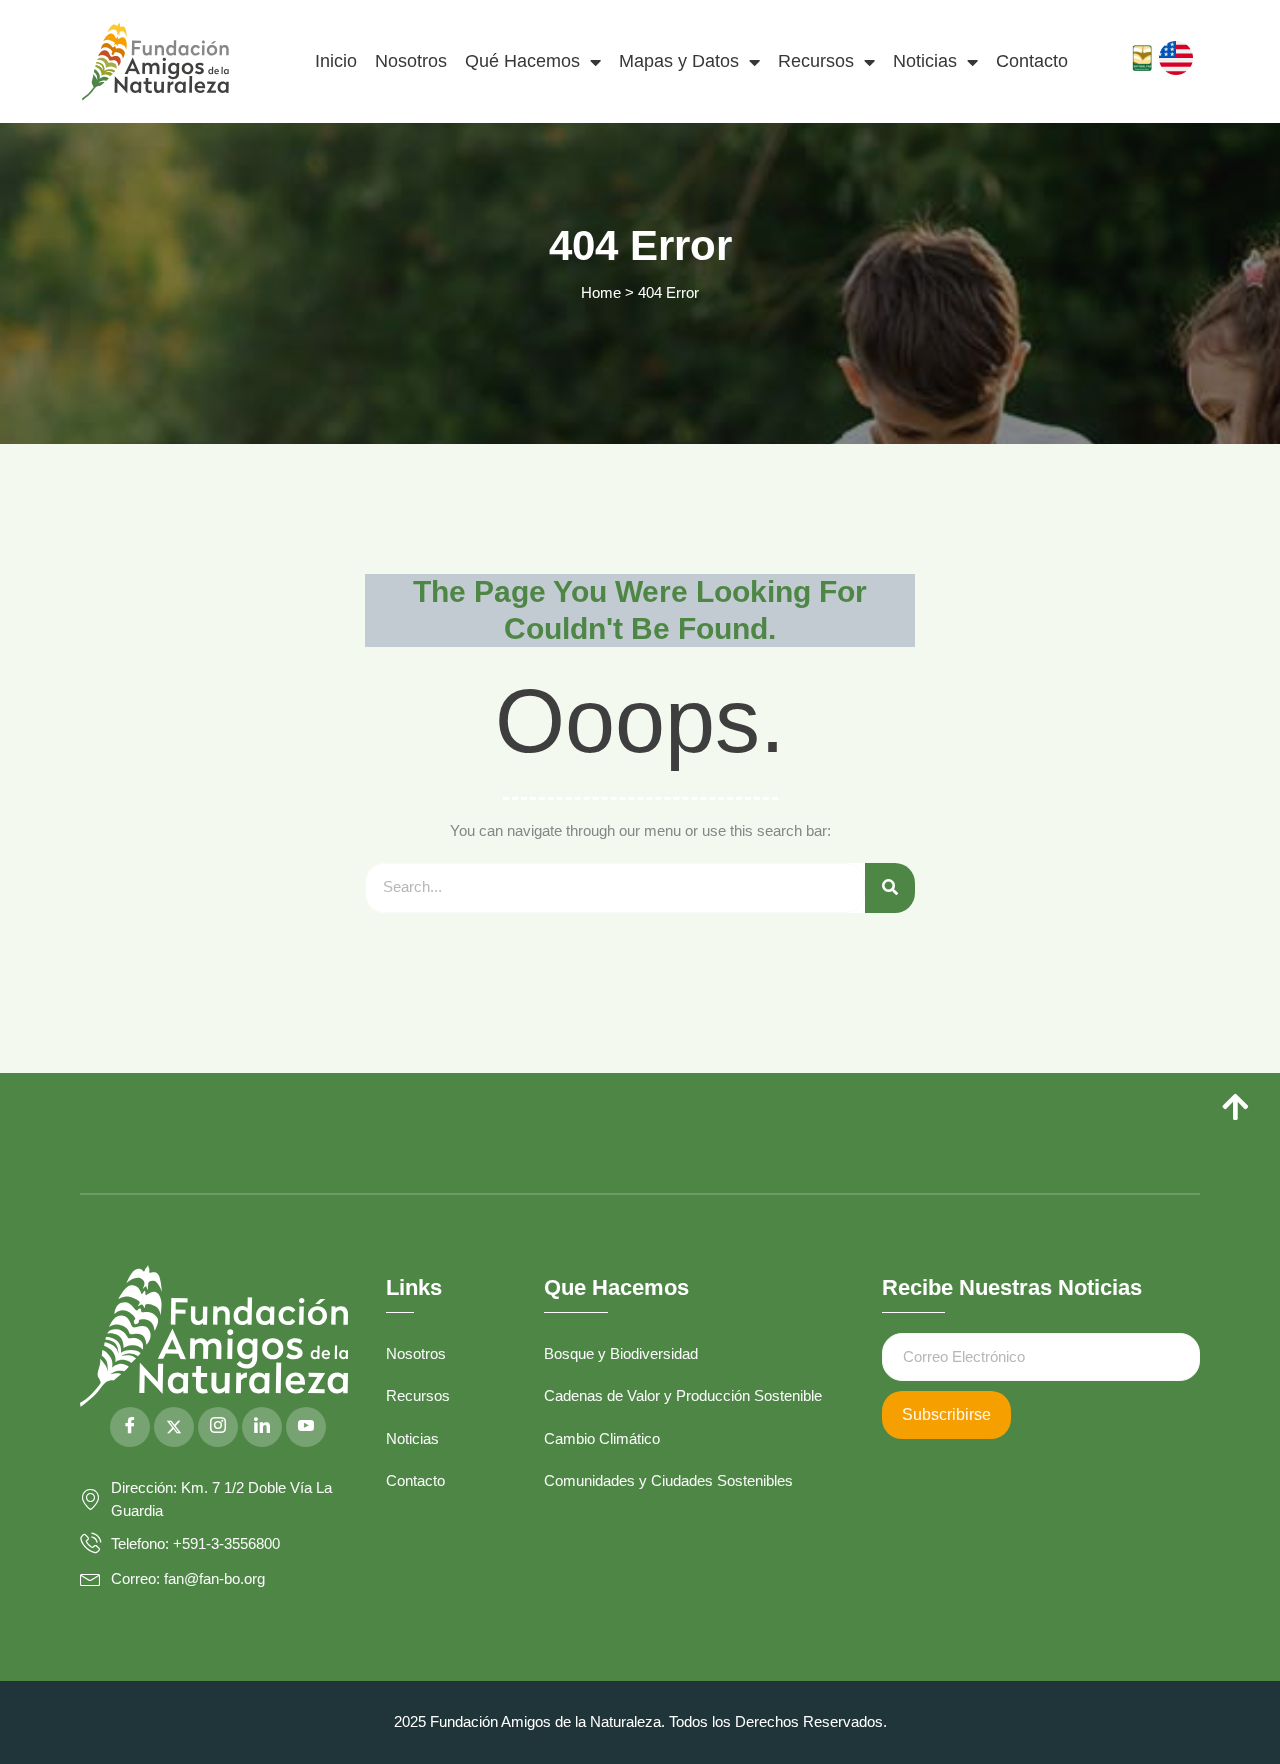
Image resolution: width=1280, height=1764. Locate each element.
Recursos (816, 61)
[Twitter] (174, 1427)
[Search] (890, 888)
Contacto (1032, 61)
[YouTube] (306, 1427)
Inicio (336, 61)
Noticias (925, 61)
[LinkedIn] (262, 1427)
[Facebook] (130, 1427)
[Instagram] (218, 1427)
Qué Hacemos (522, 61)
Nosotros (411, 61)
